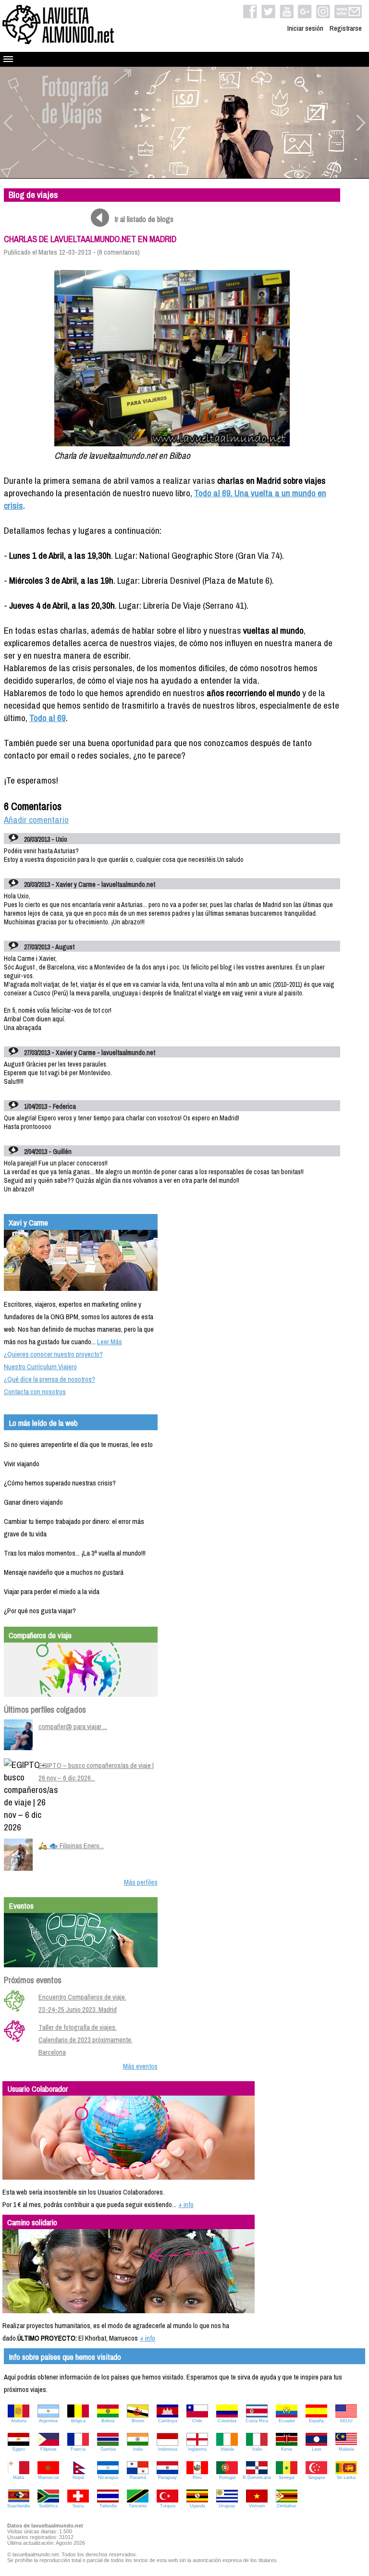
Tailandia (108, 2506)
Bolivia (108, 2421)
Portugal (227, 2478)
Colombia (227, 2421)
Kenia (287, 2449)
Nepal (78, 2478)
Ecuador (287, 2421)
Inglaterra (197, 2449)
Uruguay (227, 2506)
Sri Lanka (346, 2478)
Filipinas (49, 2449)
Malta (18, 2478)
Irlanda (227, 2449)
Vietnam (257, 2506)
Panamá (138, 2478)
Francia (78, 2449)
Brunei (138, 2421)
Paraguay (167, 2478)
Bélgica (78, 2421)
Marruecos (49, 2478)
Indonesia (168, 2449)
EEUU (346, 2421)
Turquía (168, 2506)
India (138, 2449)
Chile (197, 2421)
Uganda (197, 2506)
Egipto (19, 2449)
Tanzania (138, 2506)
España (316, 2421)
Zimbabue (287, 2506)
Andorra (19, 2421)
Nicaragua (108, 2478)
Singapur (317, 2478)
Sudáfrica (48, 2506)
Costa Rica (257, 2421)
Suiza (78, 2506)
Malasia (346, 2449)
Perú (197, 2478)
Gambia (108, 2449)
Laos (317, 2449)
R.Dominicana (257, 2478)
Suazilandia (18, 2506)
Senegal (287, 2478)
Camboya (168, 2421)
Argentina (48, 2421)
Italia (257, 2449)
